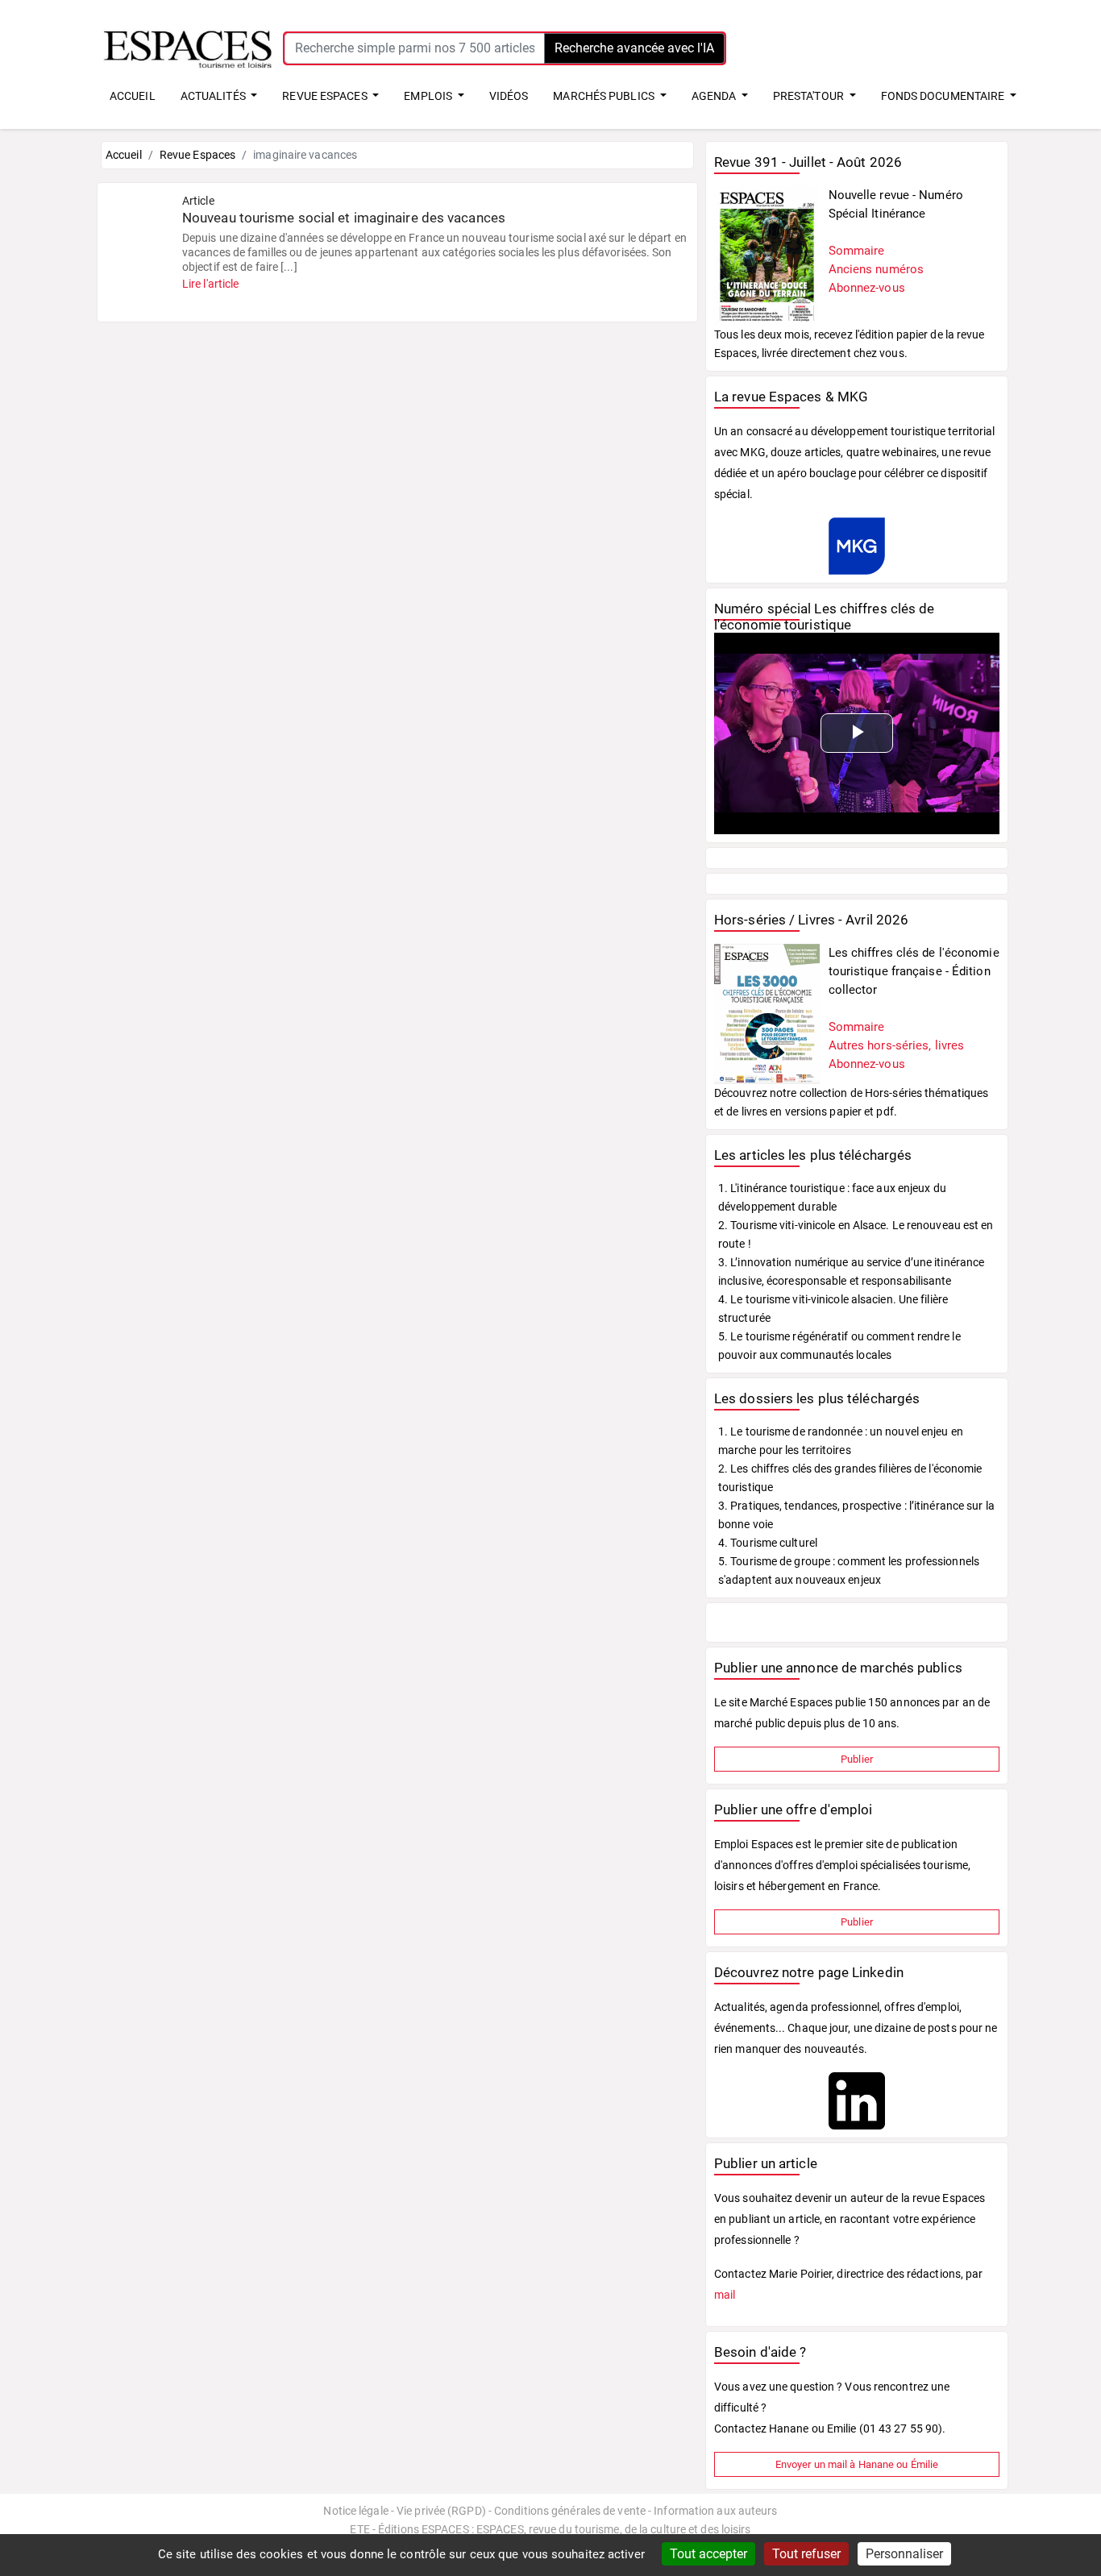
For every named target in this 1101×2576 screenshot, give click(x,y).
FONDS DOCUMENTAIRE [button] (944, 96)
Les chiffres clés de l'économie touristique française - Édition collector (914, 971)
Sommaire (857, 251)
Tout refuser (806, 2554)
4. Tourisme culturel (768, 1543)
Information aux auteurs (715, 2511)
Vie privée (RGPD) (441, 2511)
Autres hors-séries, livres (897, 1045)
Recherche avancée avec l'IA (634, 48)
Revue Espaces (197, 155)
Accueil (124, 155)
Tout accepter (708, 2554)
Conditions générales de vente (570, 2511)
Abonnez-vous (867, 288)
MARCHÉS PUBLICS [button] (605, 96)
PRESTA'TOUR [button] (810, 96)
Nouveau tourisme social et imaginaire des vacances (344, 218)
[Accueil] (188, 48)
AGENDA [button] (715, 96)
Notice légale (355, 2511)
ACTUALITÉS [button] (214, 96)
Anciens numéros (877, 269)
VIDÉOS (509, 96)
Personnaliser (904, 2554)
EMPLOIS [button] (429, 96)
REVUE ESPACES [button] (326, 96)
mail (725, 2295)
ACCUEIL (133, 96)
